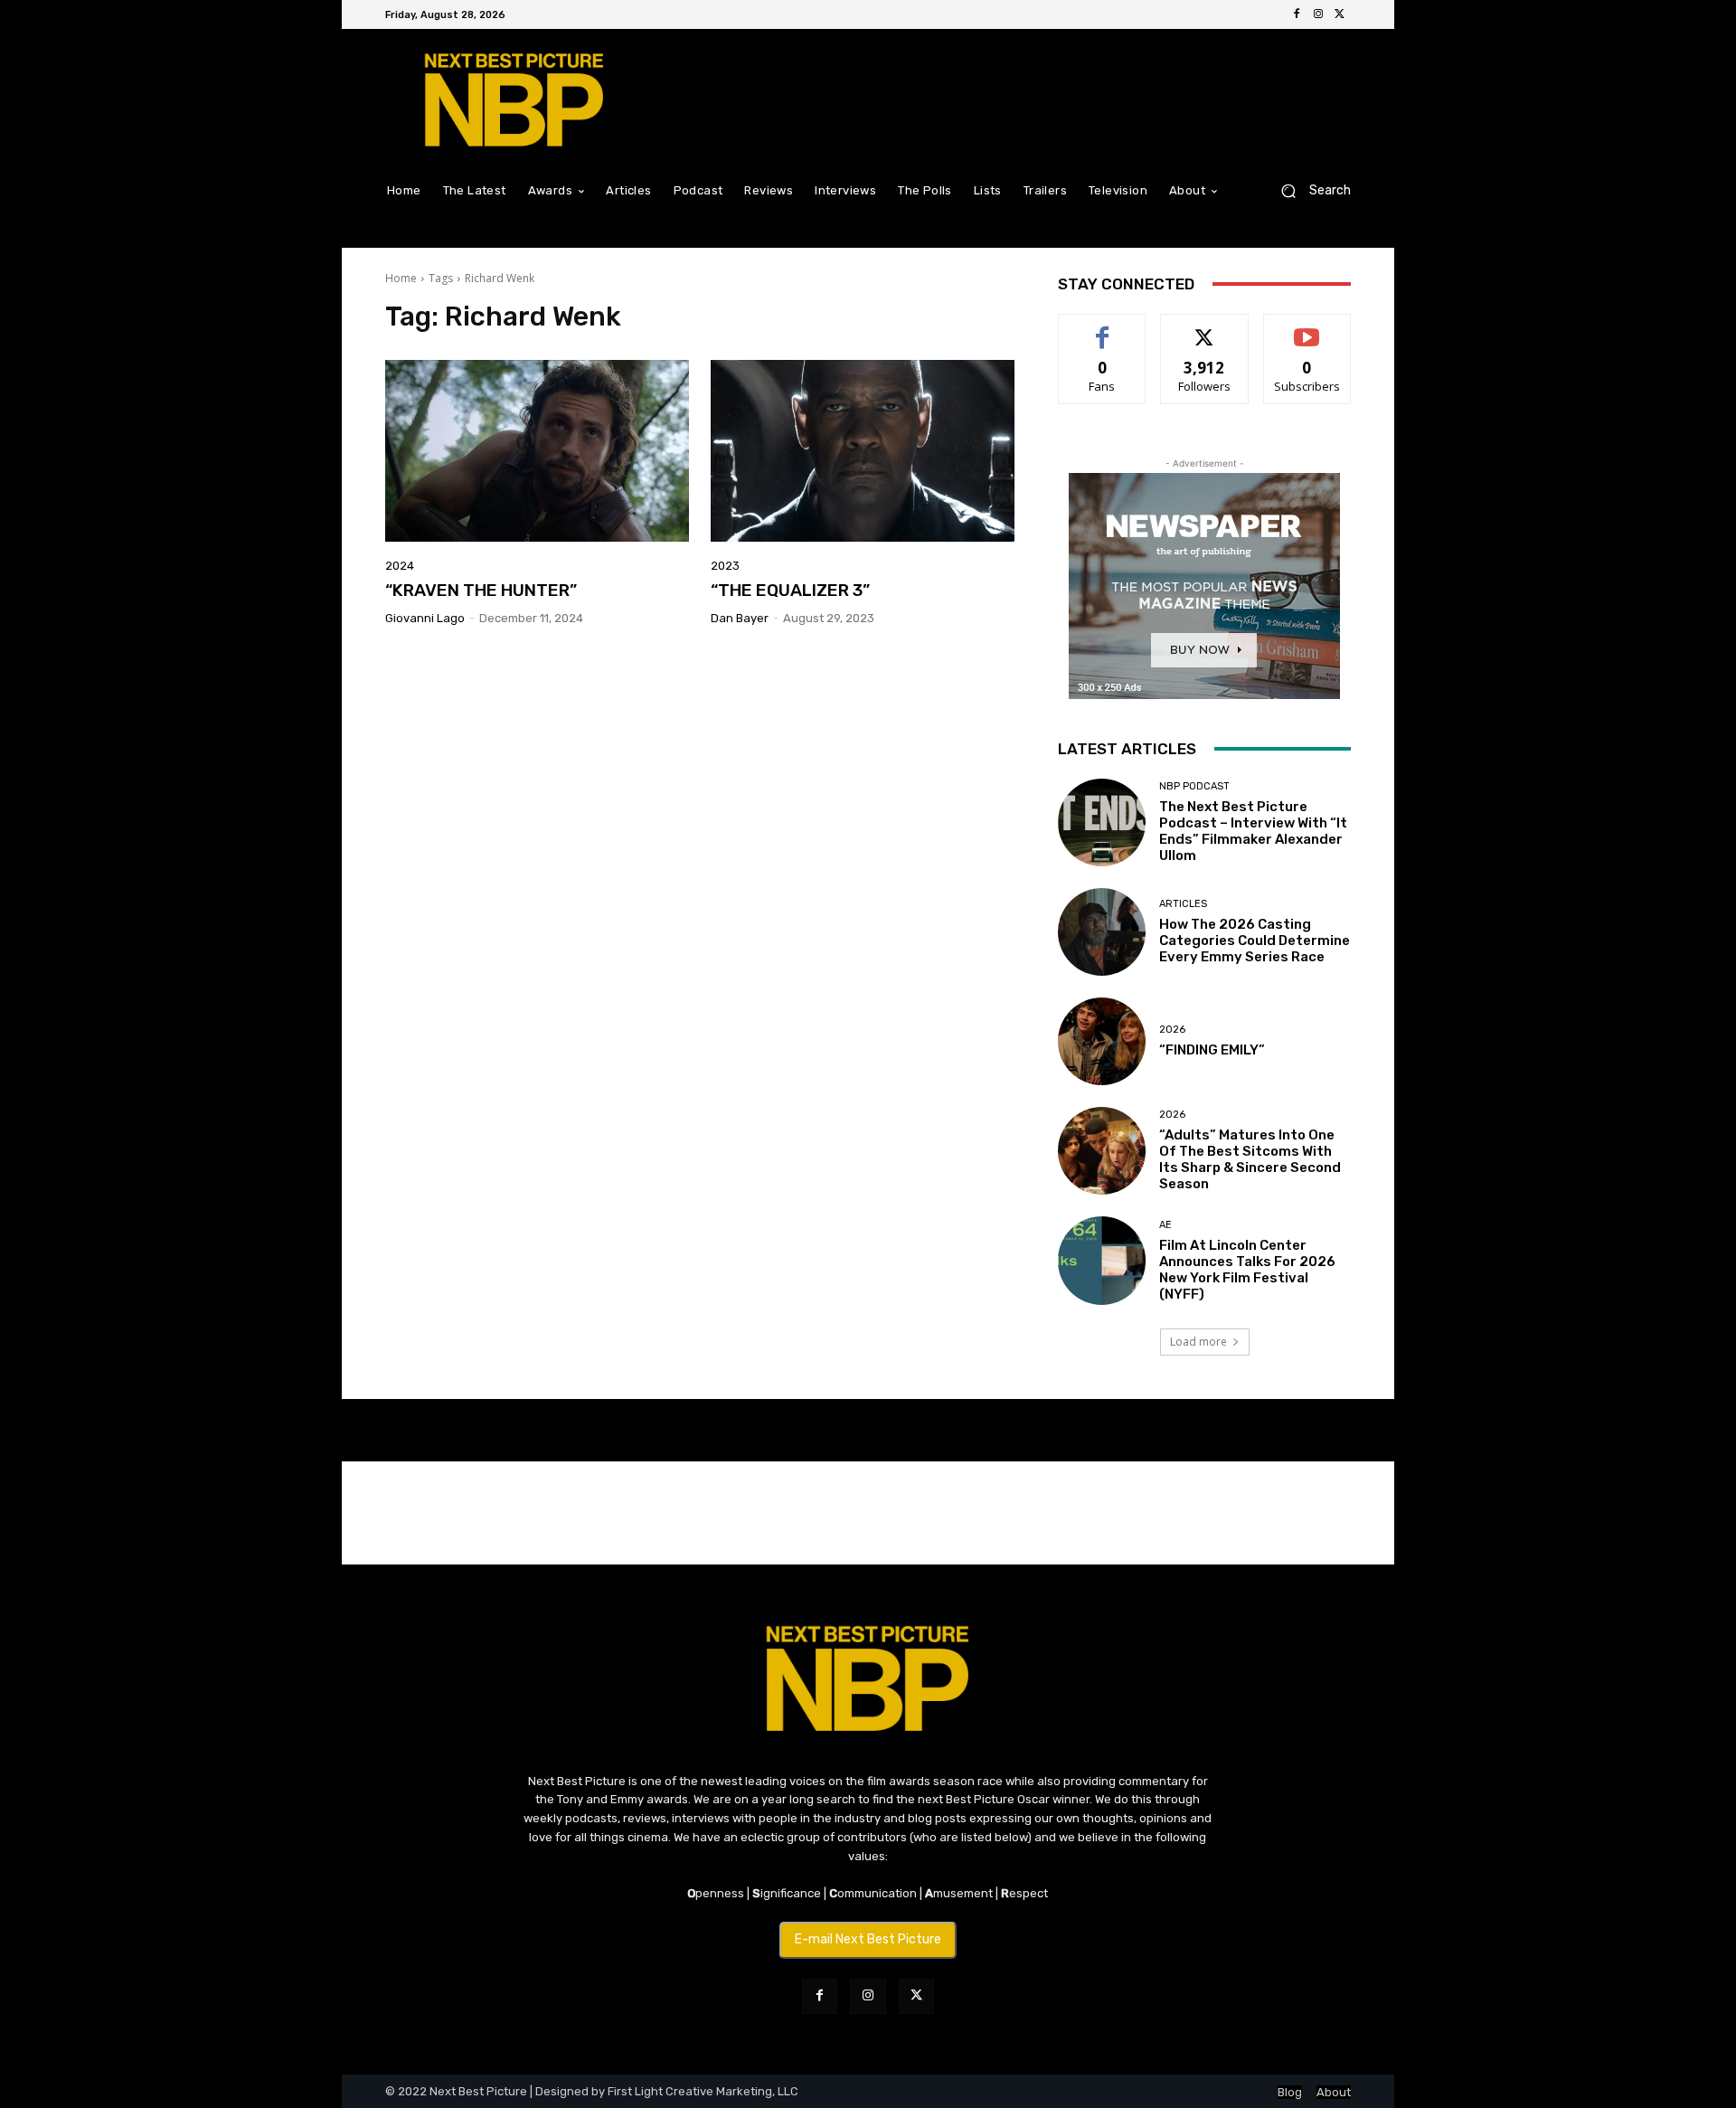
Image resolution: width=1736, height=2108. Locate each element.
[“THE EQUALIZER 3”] (863, 451)
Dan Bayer (740, 618)
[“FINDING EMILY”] (1102, 1041)
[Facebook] (1297, 14)
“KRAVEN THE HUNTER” (481, 590)
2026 (1172, 1030)
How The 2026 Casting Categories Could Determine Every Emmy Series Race (1255, 941)
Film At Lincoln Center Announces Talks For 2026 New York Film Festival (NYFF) (1247, 1270)
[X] (1340, 14)
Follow (1205, 328)
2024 (400, 566)
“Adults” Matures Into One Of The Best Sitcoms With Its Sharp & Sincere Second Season (1250, 1159)
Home (401, 278)
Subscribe (1307, 328)
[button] (1309, 190)
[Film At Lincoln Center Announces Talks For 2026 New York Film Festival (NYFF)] (1102, 1260)
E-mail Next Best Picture (868, 1939)
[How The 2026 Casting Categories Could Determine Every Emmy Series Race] (1102, 932)
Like (1103, 328)
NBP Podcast (1194, 786)
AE (1165, 1225)
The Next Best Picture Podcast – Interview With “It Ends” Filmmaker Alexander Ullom (1253, 831)
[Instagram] (1318, 14)
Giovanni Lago (425, 618)
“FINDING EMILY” (1212, 1050)
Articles (1183, 904)
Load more (1198, 1342)
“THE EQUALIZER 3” (790, 590)
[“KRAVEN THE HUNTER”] (537, 451)
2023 (725, 566)
